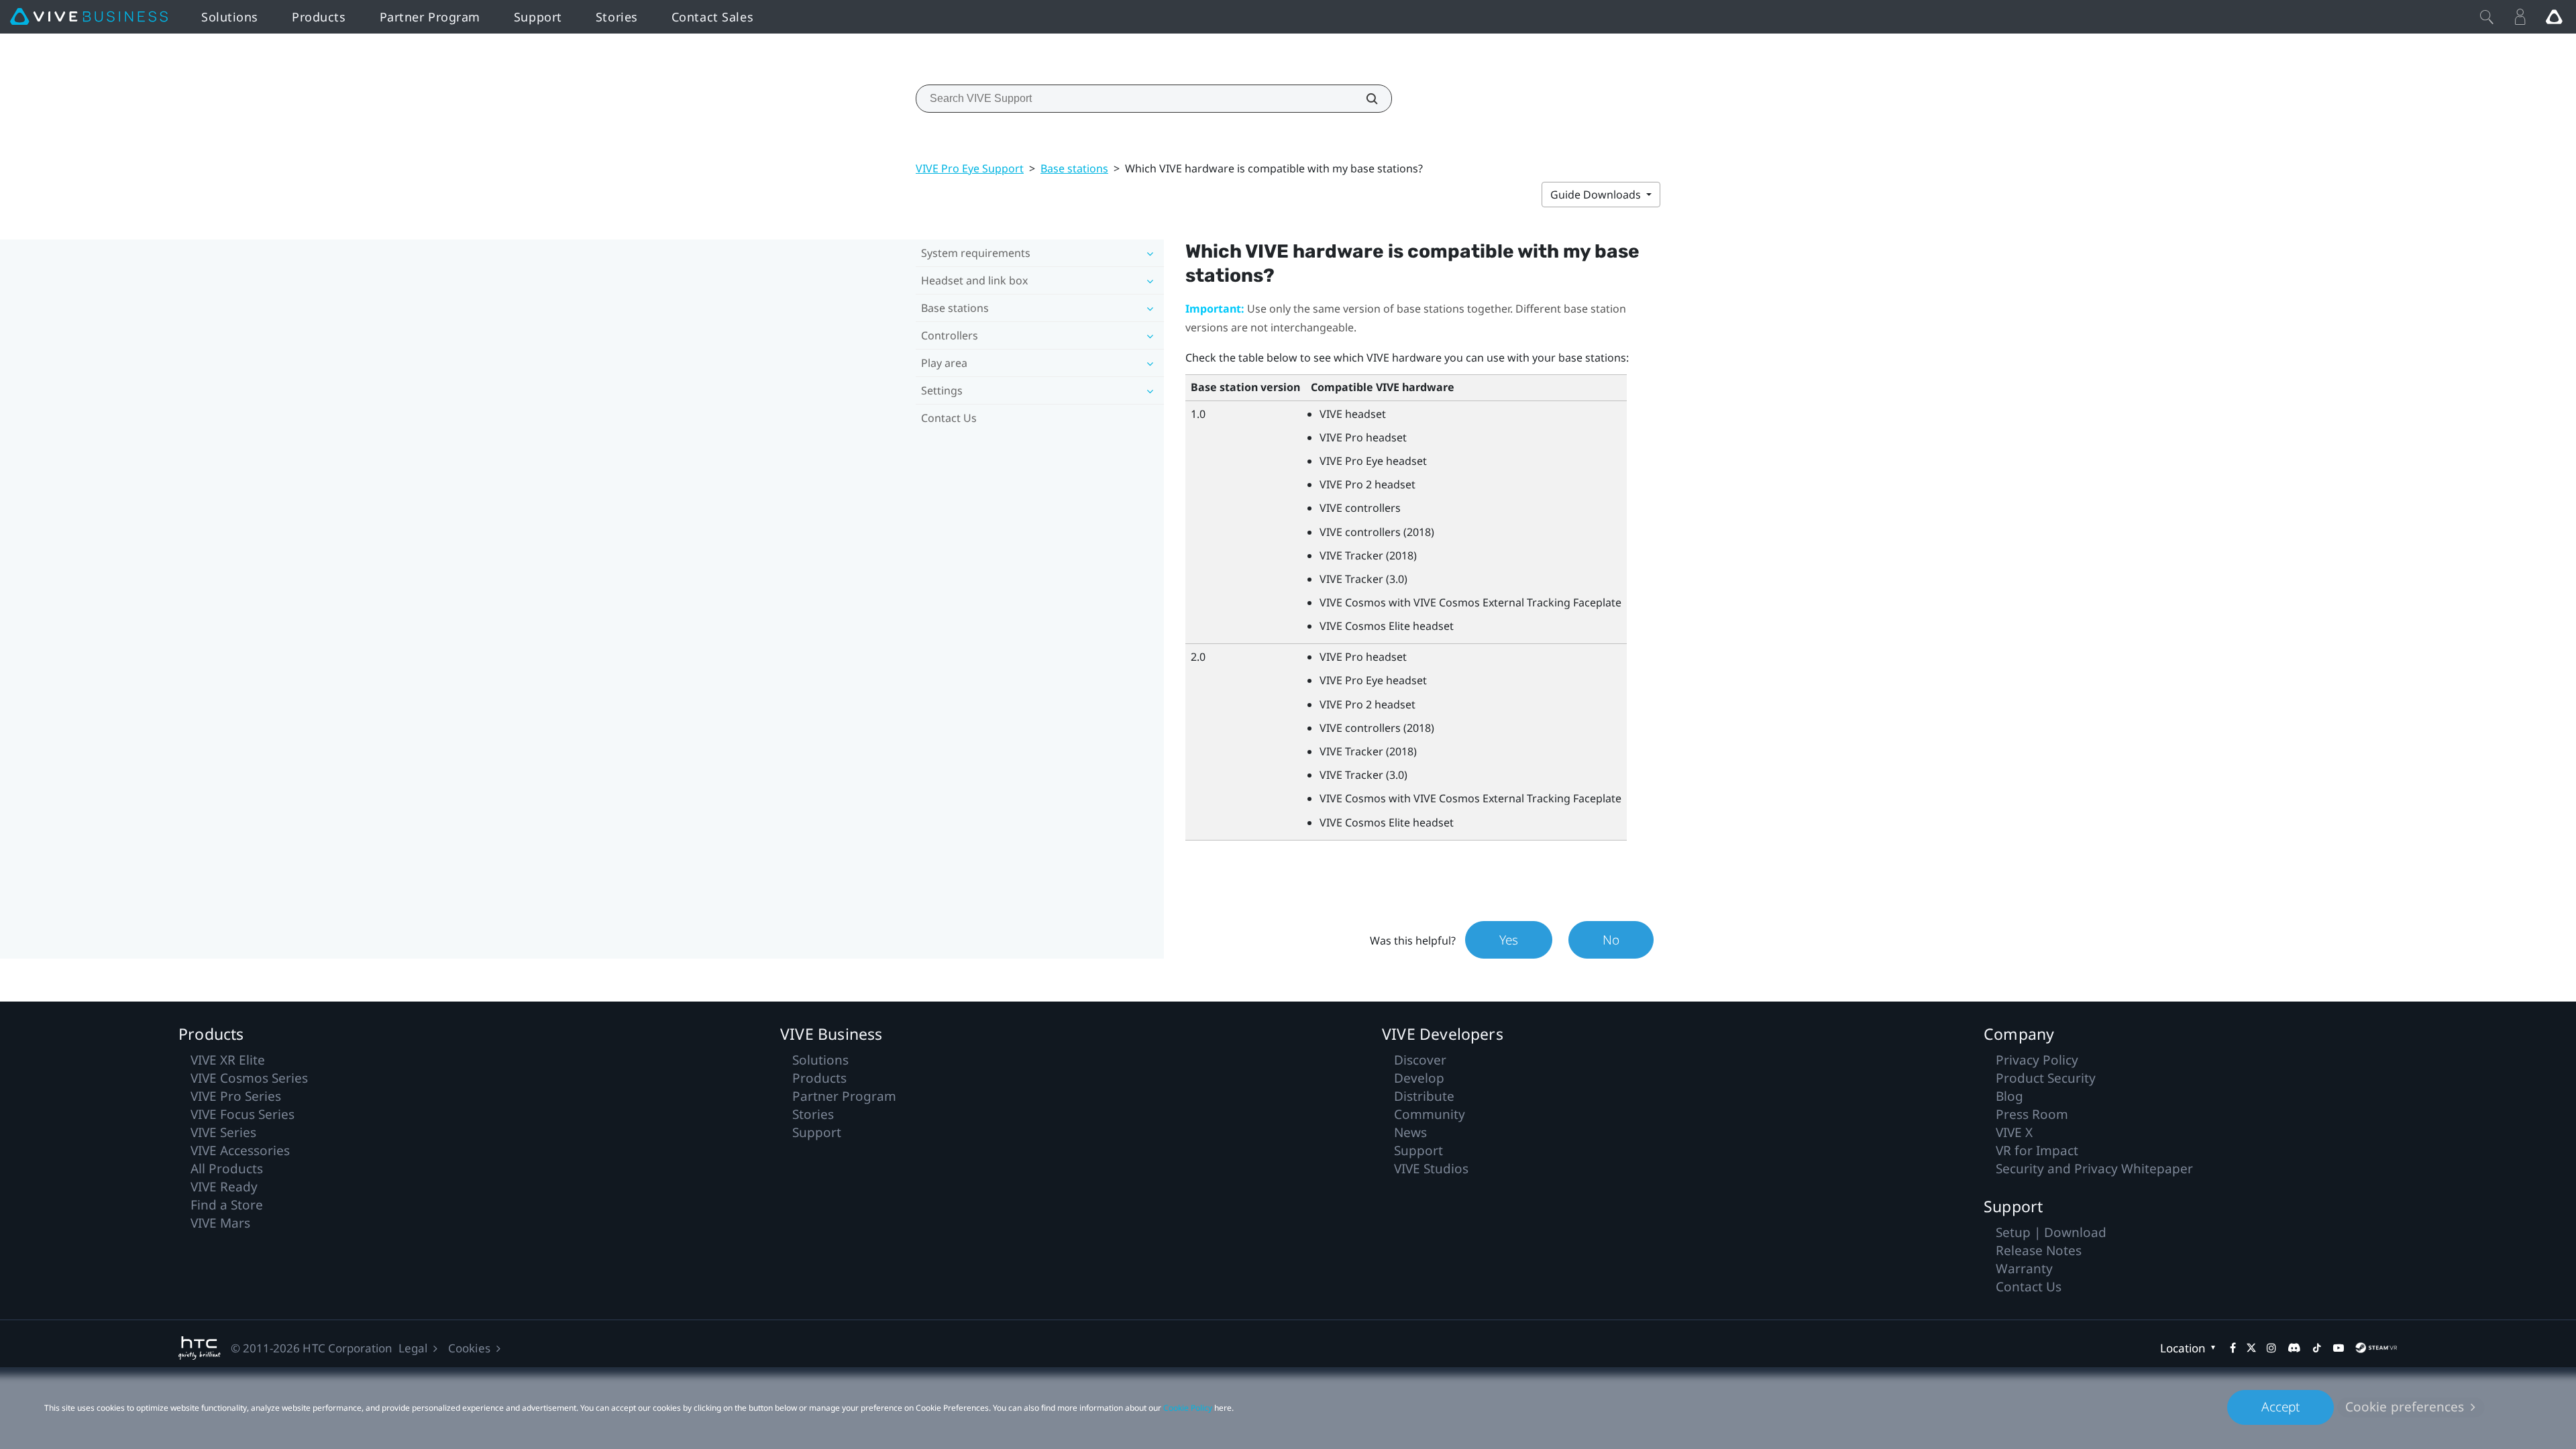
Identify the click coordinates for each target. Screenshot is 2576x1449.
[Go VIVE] (2554, 17)
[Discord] (2294, 1348)
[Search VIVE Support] (1364, 99)
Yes (1509, 940)
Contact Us (949, 418)
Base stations (1074, 168)
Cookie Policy (1188, 1408)
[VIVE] (89, 17)
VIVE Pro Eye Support (970, 168)
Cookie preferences (2405, 1407)
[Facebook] (2233, 1348)
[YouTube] (2339, 1348)
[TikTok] (2317, 1348)
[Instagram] (2271, 1348)
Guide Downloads (1597, 195)
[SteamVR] (2376, 1348)
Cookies (469, 1348)
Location (2183, 1348)
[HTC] (200, 1348)
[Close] (2487, 17)
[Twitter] (2251, 1348)
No (1611, 940)
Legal (413, 1348)
